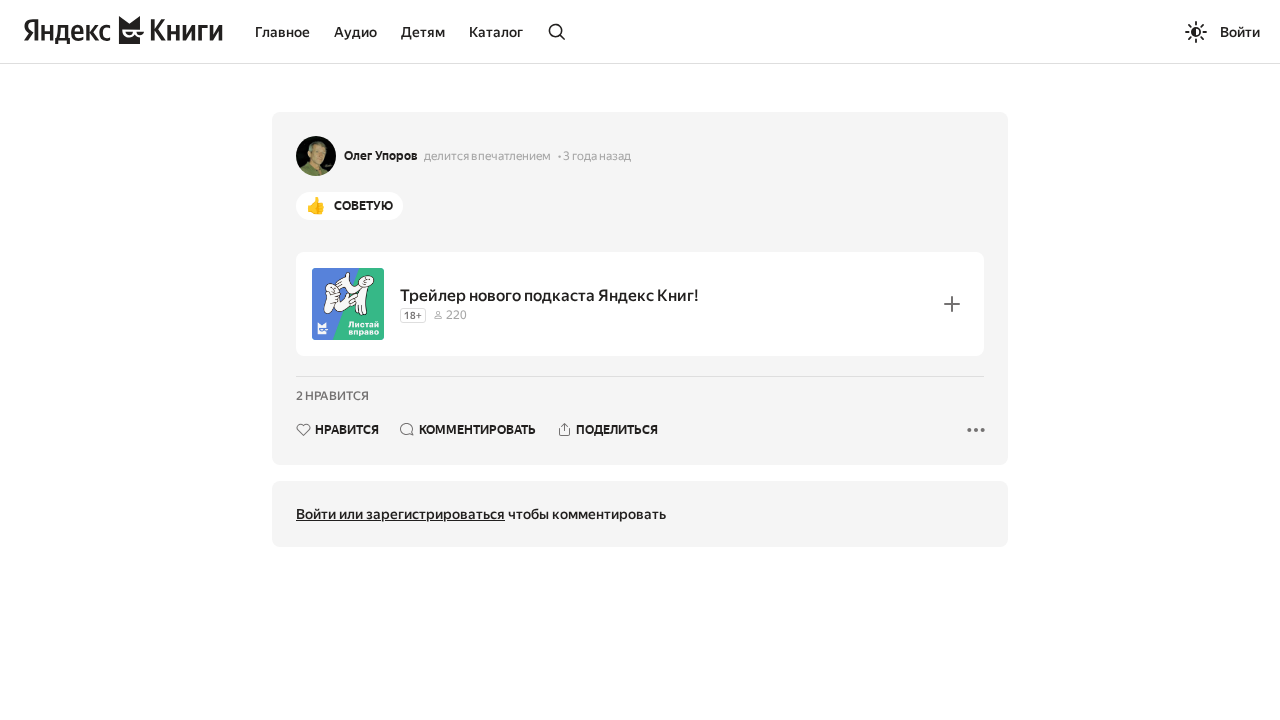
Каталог (496, 32)
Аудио (355, 32)
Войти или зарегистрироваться (400, 514)
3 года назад (597, 156)
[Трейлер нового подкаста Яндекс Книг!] (640, 304)
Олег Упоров (381, 156)
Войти (1240, 32)
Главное (282, 32)
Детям (423, 32)
